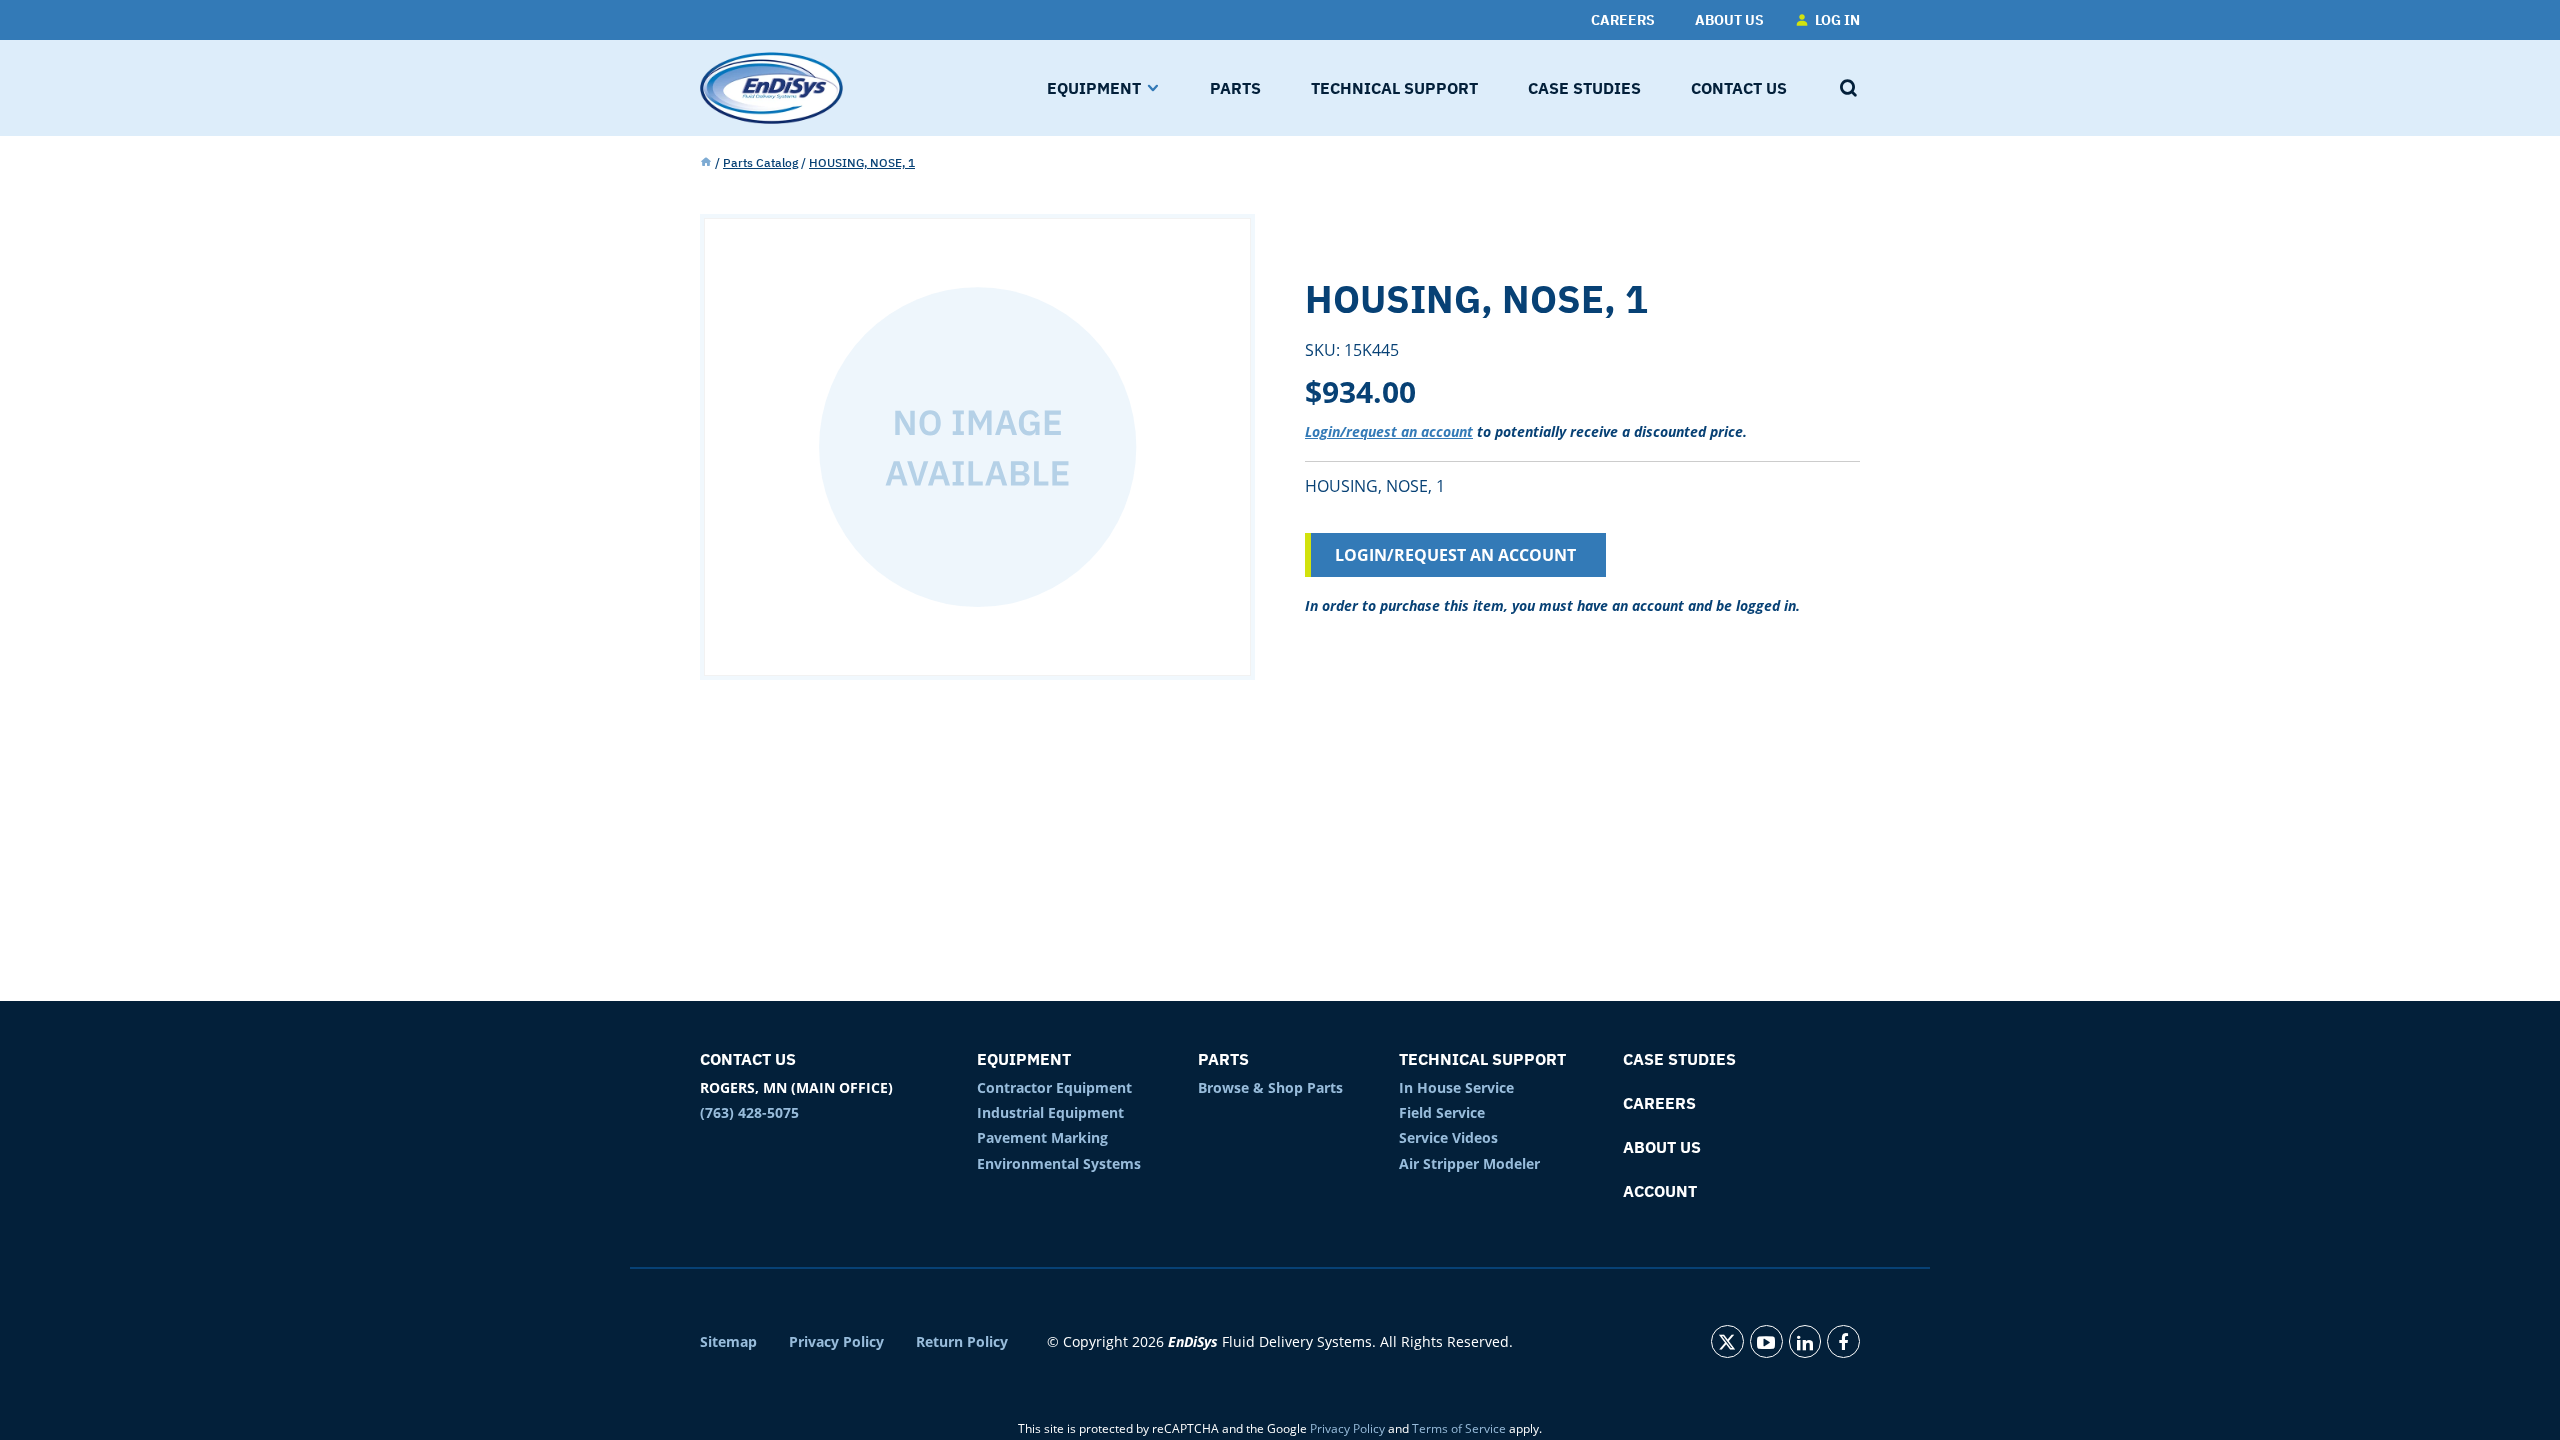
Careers (1659, 1103)
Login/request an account (1389, 431)
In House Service (1456, 1087)
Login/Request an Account (1455, 555)
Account (1660, 1191)
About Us (1662, 1147)
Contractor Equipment (1054, 1087)
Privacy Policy (836, 1342)
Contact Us (748, 1059)
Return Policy (962, 1342)
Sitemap (728, 1342)
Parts (1223, 1059)
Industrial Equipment (1050, 1112)
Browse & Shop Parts (1270, 1087)
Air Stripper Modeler (1469, 1163)
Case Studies (1679, 1059)
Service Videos (1448, 1137)
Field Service (1442, 1112)
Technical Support (1482, 1059)
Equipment (1024, 1059)
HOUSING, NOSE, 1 (862, 162)
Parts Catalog (760, 162)
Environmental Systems (1059, 1163)
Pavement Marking (1042, 1137)
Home (706, 163)
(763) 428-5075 (749, 1112)
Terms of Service (1459, 1428)
